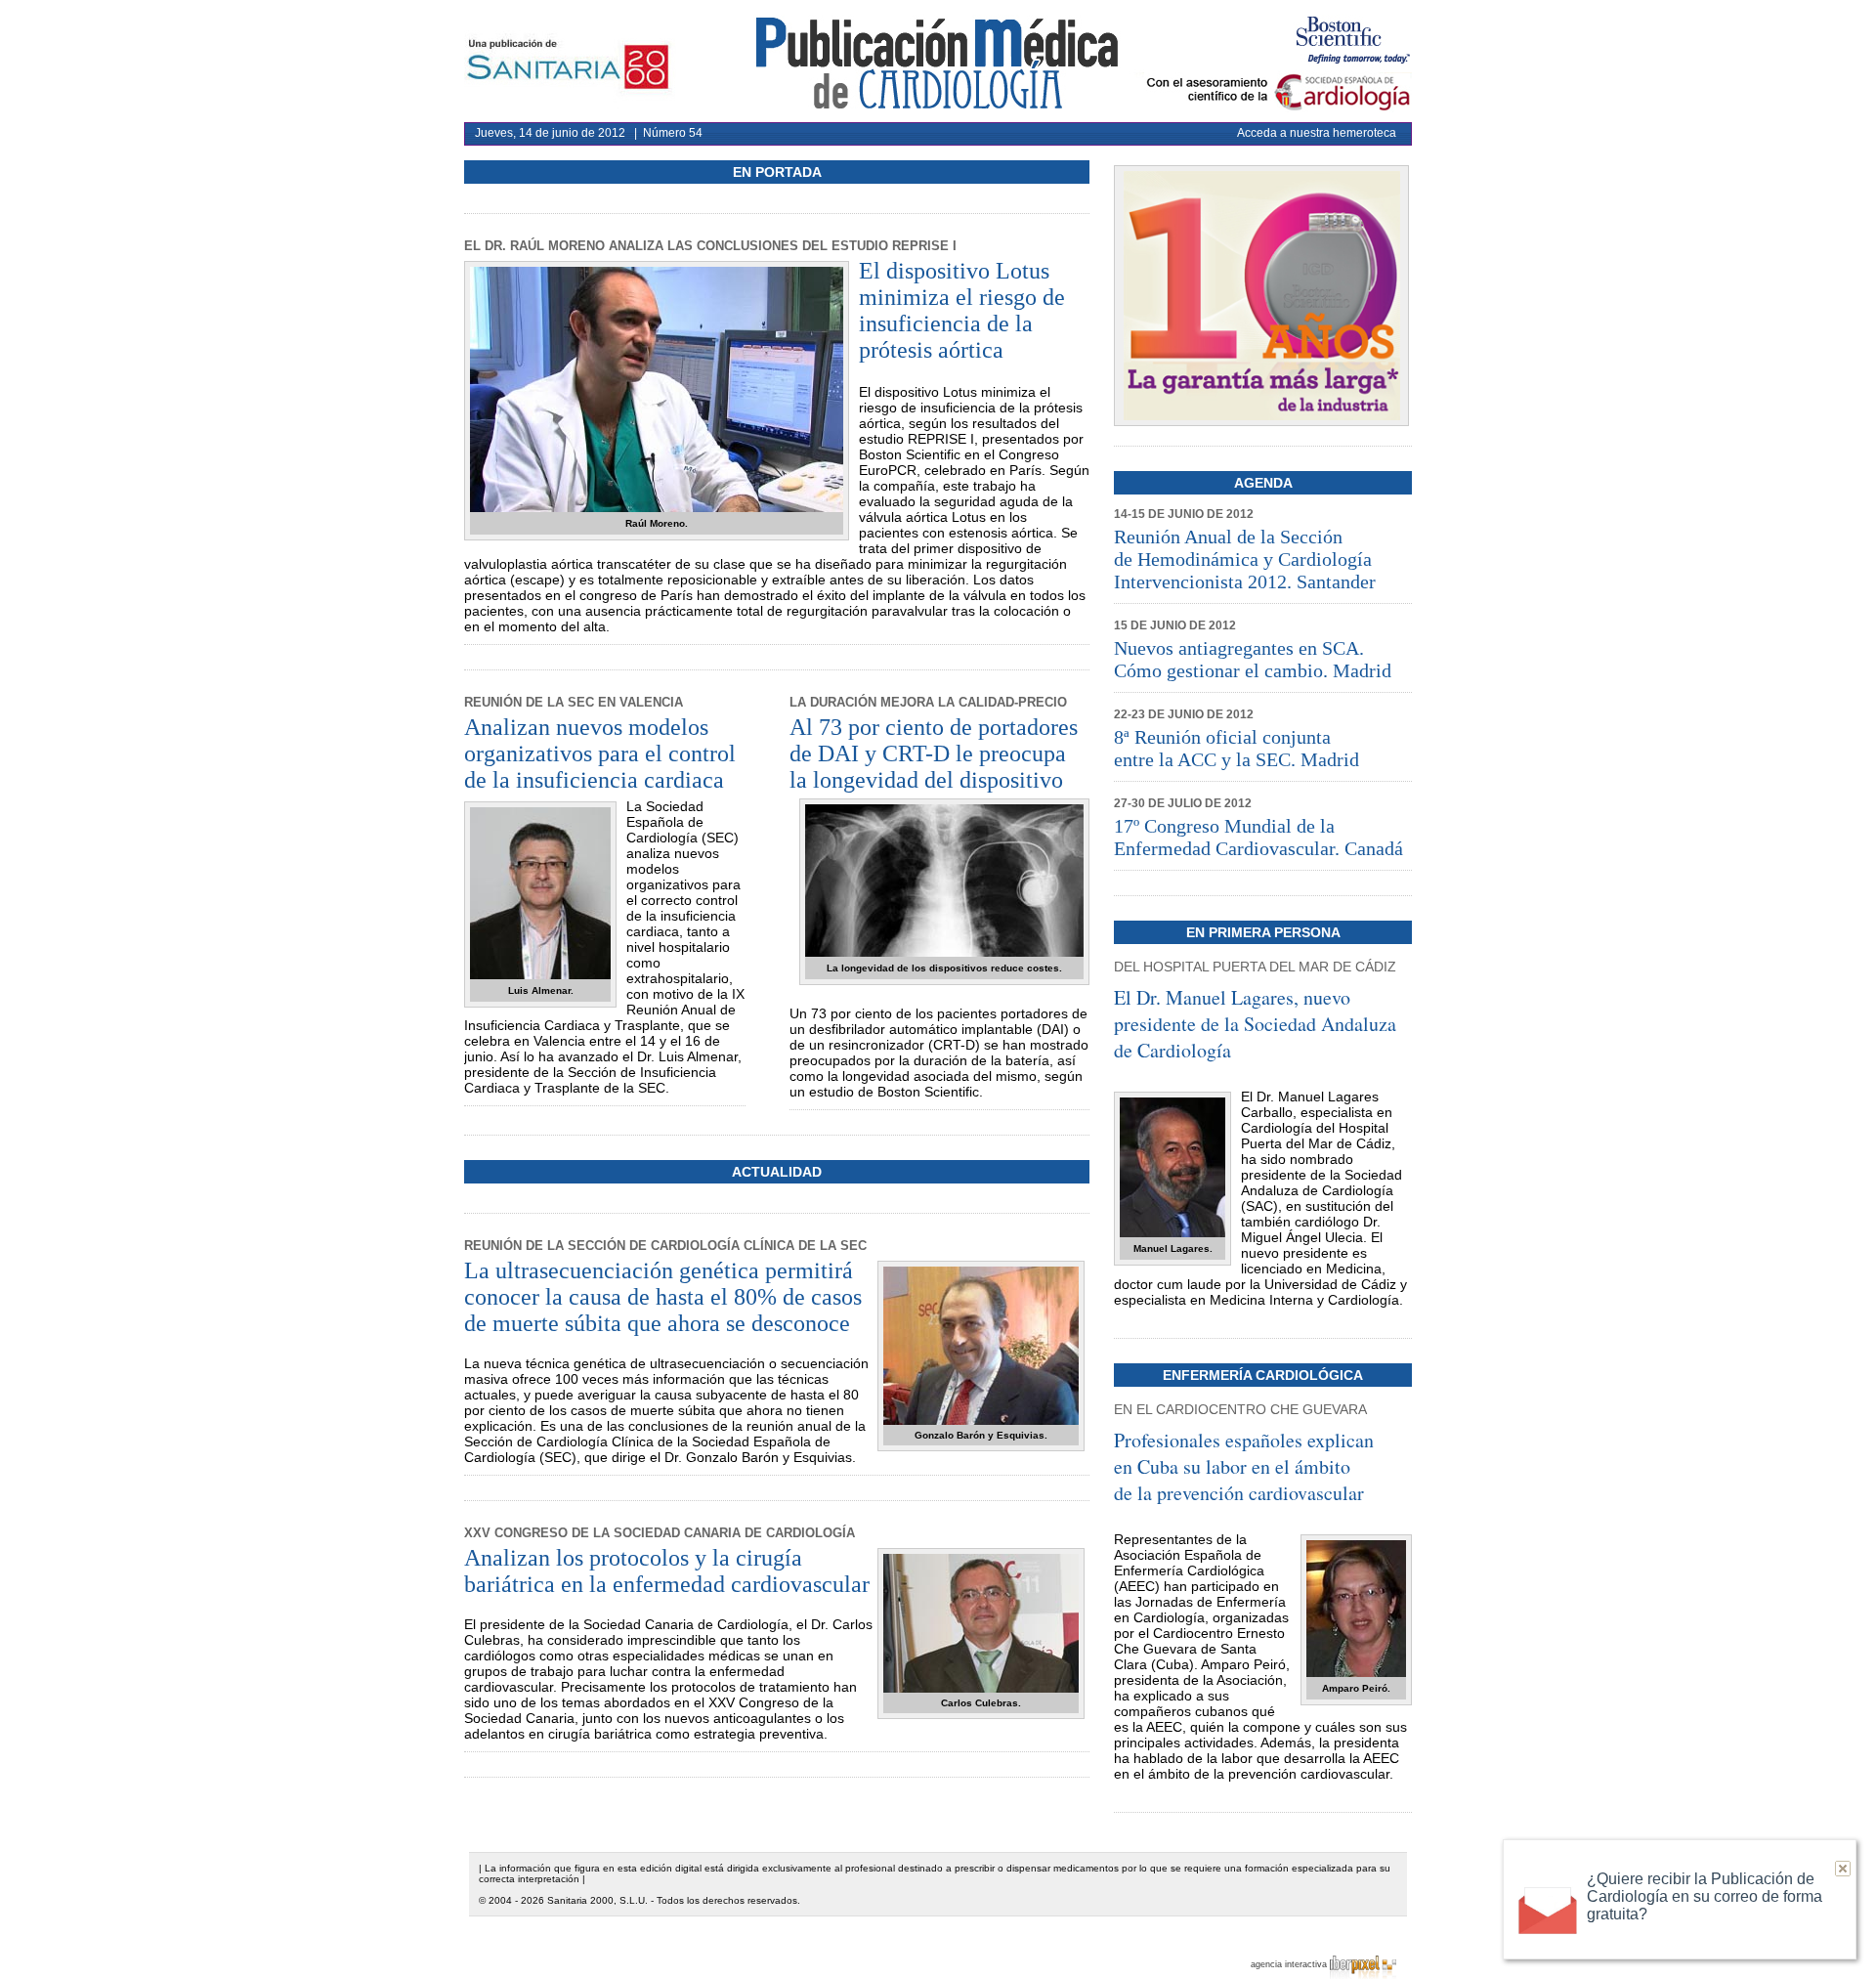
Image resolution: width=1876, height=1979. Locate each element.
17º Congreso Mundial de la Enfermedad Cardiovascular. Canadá (1258, 837)
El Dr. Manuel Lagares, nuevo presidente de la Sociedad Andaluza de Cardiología (1255, 1024)
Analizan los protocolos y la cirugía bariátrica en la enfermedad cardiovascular (667, 1571)
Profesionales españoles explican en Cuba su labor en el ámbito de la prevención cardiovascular (1244, 1466)
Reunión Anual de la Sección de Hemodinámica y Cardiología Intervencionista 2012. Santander (1245, 559)
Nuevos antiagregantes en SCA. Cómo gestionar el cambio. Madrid (1253, 659)
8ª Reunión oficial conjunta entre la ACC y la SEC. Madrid (1236, 748)
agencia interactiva (1290, 1964)
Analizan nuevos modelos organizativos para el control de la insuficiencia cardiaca (600, 753)
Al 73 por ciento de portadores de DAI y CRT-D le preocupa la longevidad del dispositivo (934, 753)
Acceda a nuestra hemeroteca (1317, 133)
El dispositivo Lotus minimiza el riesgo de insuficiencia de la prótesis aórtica (962, 310)
